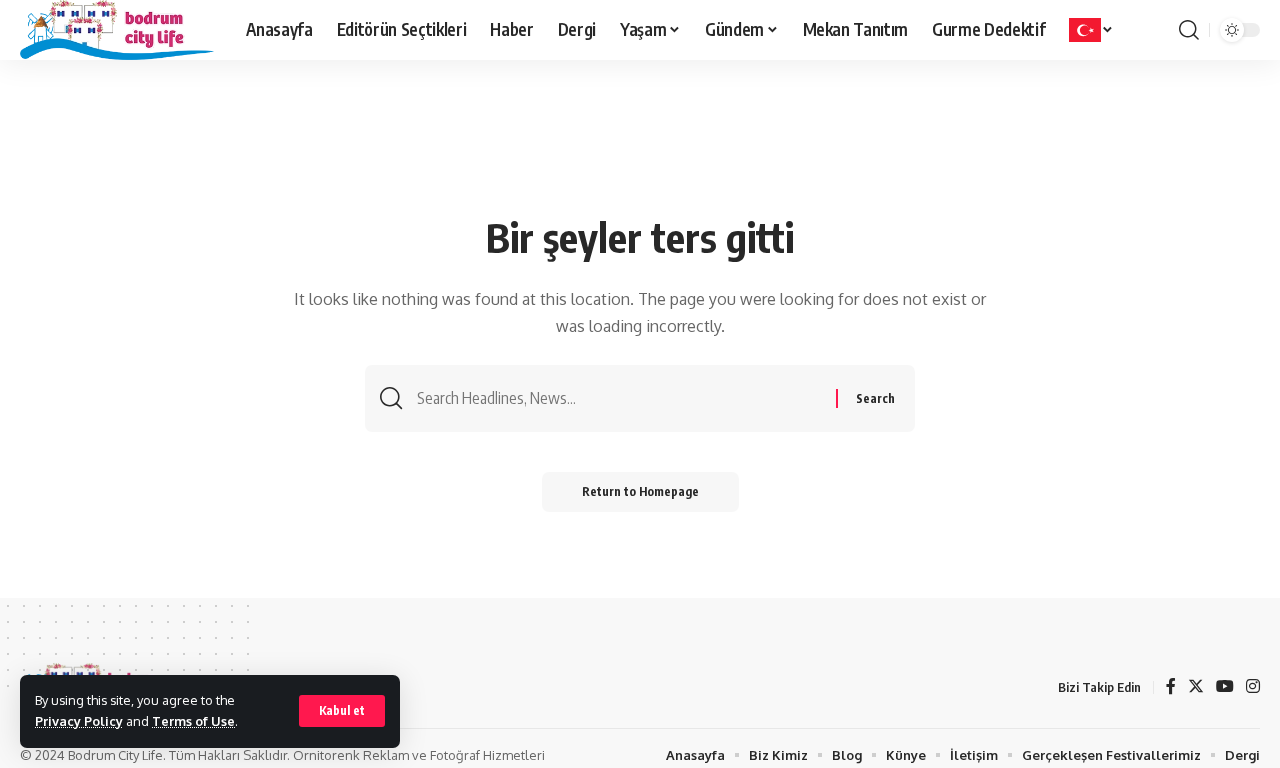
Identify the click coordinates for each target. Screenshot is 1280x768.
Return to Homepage (640, 491)
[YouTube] (1225, 687)
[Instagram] (1253, 687)
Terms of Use (193, 721)
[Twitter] (1196, 687)
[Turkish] (1091, 30)
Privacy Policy (79, 721)
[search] (1189, 30)
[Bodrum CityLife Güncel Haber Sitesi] (117, 30)
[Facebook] (1171, 687)
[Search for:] (619, 398)
